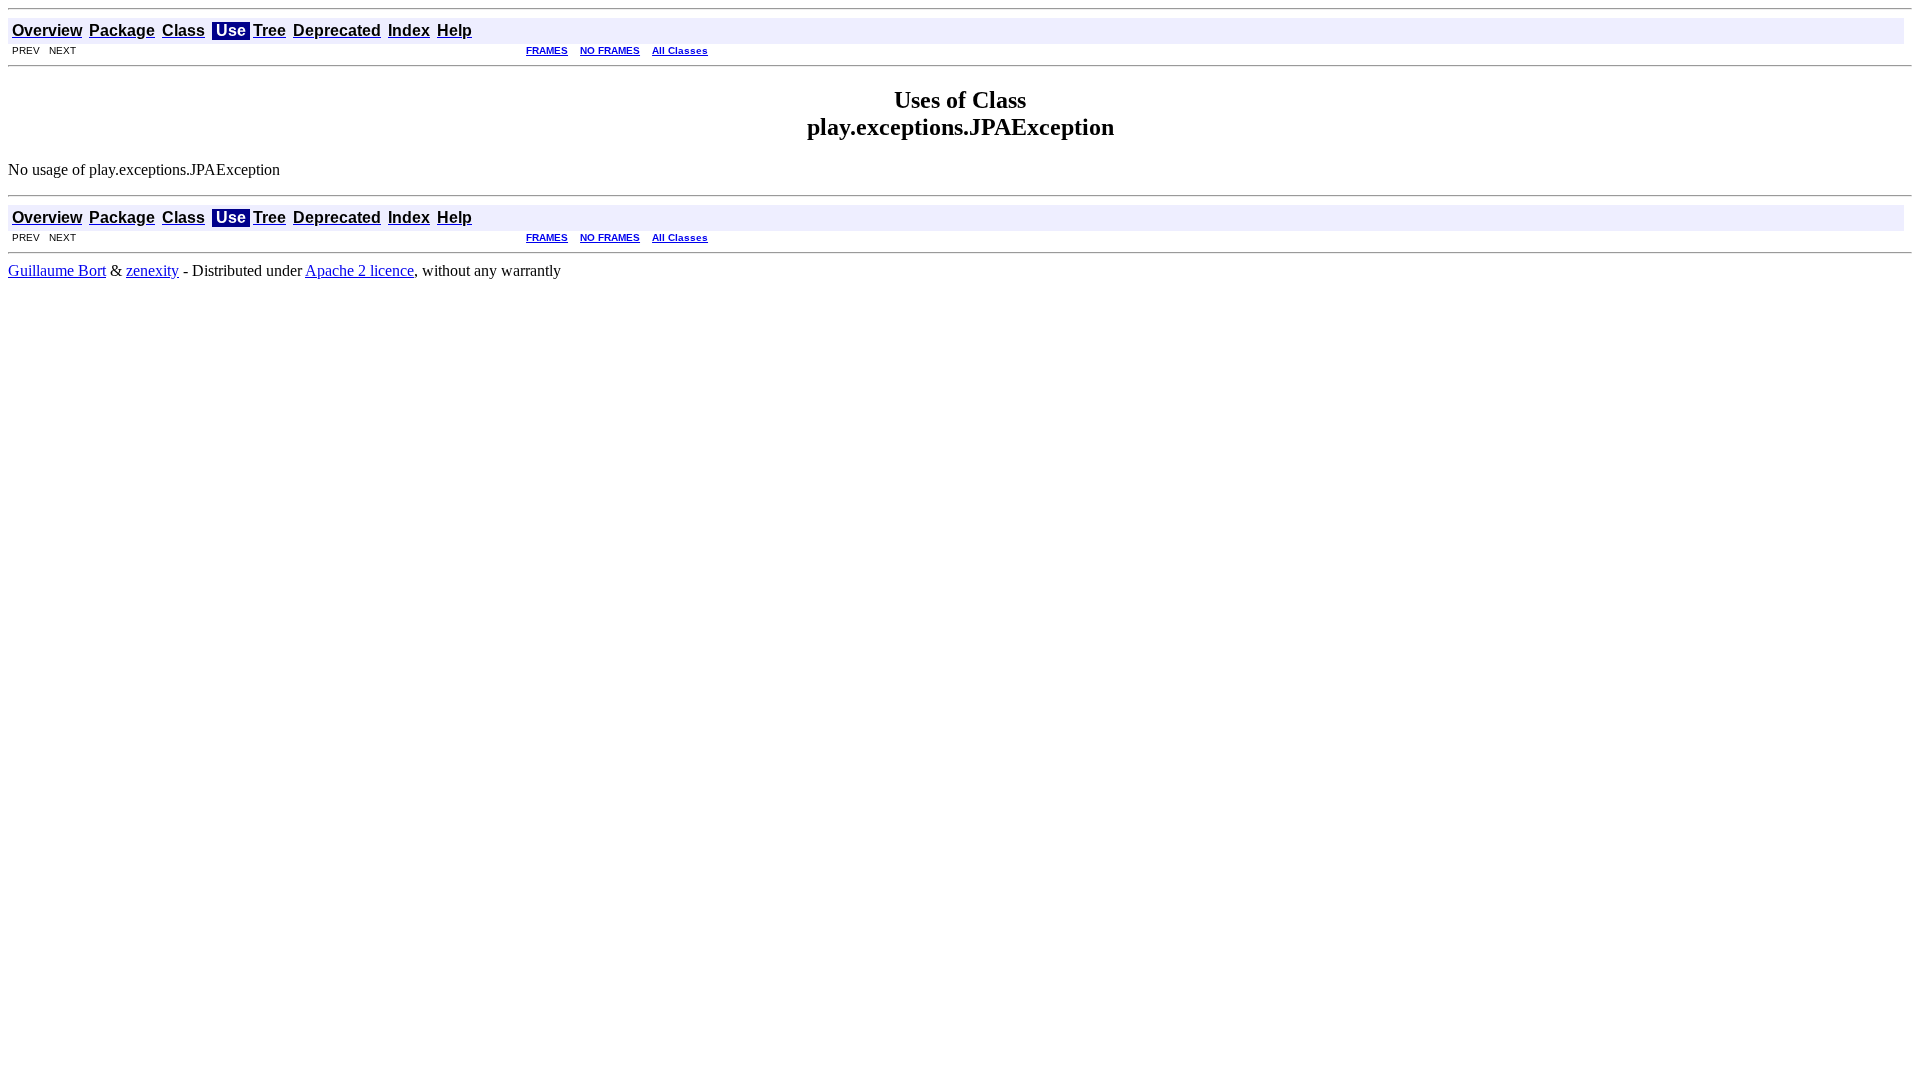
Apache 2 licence (359, 270)
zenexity (152, 270)
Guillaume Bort (57, 270)
